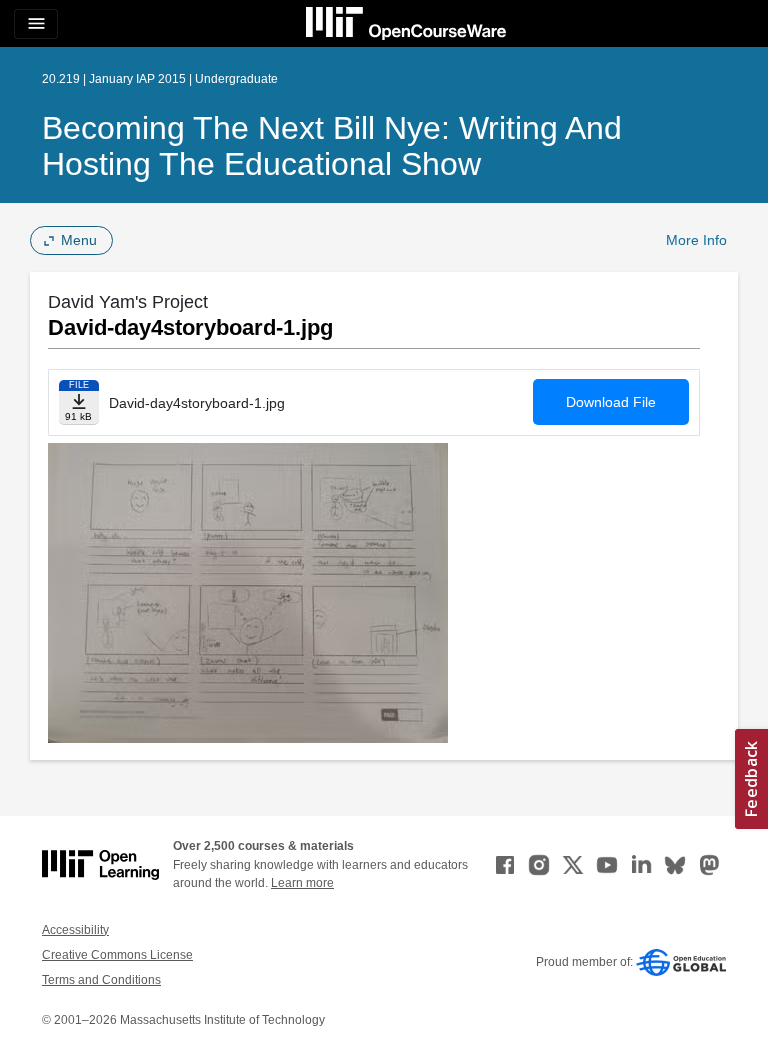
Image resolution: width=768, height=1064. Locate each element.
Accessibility (75, 930)
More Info (696, 240)
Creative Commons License (117, 955)
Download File (611, 402)
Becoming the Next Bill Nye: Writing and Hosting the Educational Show (332, 146)
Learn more (302, 883)
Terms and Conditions (101, 980)
